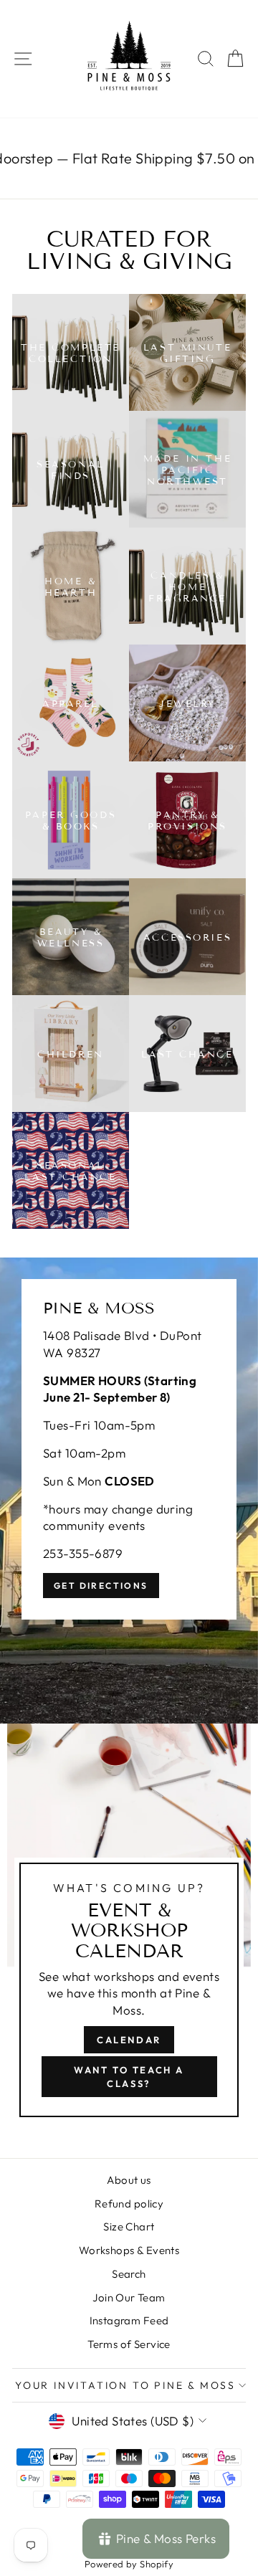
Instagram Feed (129, 2320)
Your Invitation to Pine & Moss (125, 2385)
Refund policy (129, 2204)
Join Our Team (129, 2297)
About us (129, 2180)
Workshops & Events (129, 2250)
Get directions (101, 1586)
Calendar (129, 2040)
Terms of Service (129, 2344)
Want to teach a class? (129, 2076)
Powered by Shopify (129, 2564)
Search (129, 2274)
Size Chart (129, 2226)
